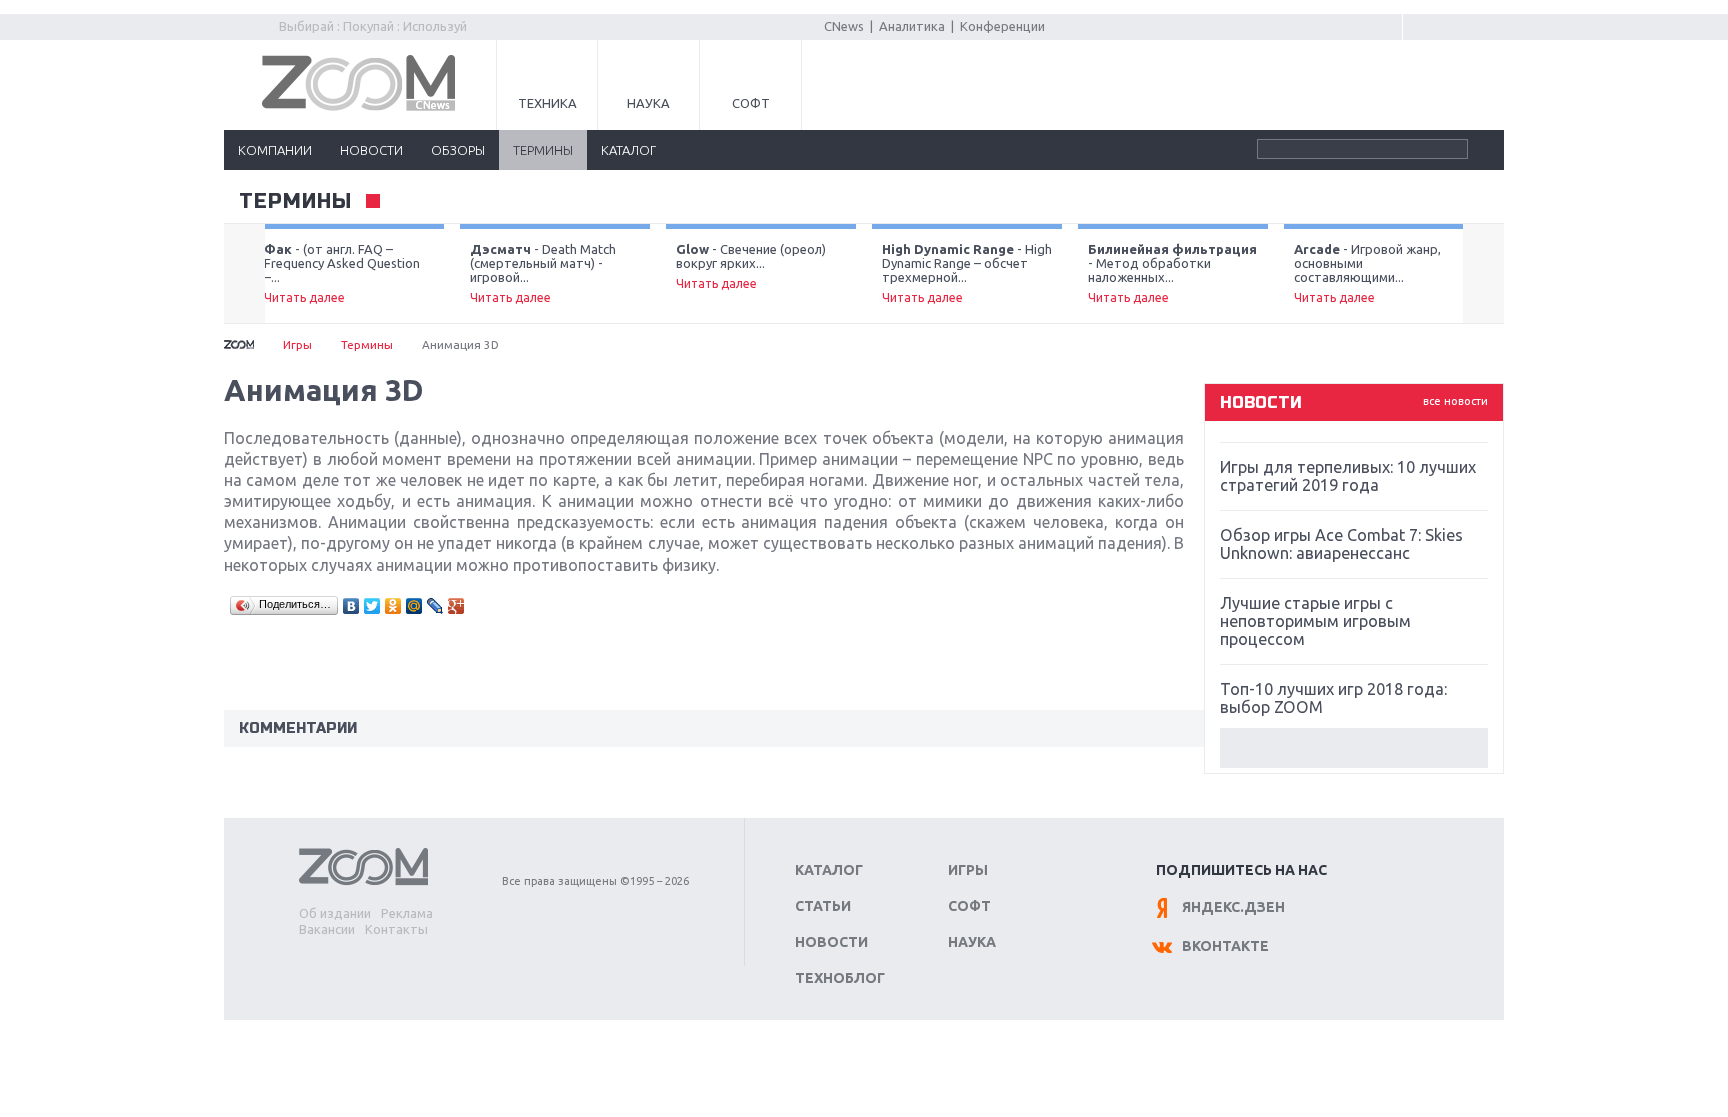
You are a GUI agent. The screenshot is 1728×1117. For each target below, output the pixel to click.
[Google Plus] (456, 606)
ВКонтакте (1225, 946)
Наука (648, 103)
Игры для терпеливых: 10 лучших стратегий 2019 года (1348, 476)
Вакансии (327, 929)
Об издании (335, 913)
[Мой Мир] (414, 606)
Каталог (829, 870)
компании (275, 150)
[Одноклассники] (393, 606)
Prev (244, 274)
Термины (295, 202)
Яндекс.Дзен (1233, 907)
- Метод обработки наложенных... (1172, 273)
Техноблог (840, 978)
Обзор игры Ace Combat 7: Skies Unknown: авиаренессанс (1341, 544)
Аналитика (912, 26)
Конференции (1002, 26)
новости (371, 150)
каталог (628, 150)
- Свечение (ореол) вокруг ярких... (751, 266)
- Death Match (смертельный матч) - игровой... (543, 273)
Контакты (396, 929)
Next (1483, 274)
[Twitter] (372, 606)
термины (543, 150)
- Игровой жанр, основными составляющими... (1367, 273)
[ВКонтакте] (351, 606)
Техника (547, 103)
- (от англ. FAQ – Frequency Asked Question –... (342, 273)
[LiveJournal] (435, 606)
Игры (297, 344)
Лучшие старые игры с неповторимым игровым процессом (1315, 621)
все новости (1455, 401)
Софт (751, 103)
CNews (844, 26)
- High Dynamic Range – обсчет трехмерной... (967, 273)
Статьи (823, 906)
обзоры (458, 150)
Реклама (407, 913)
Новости (831, 942)
